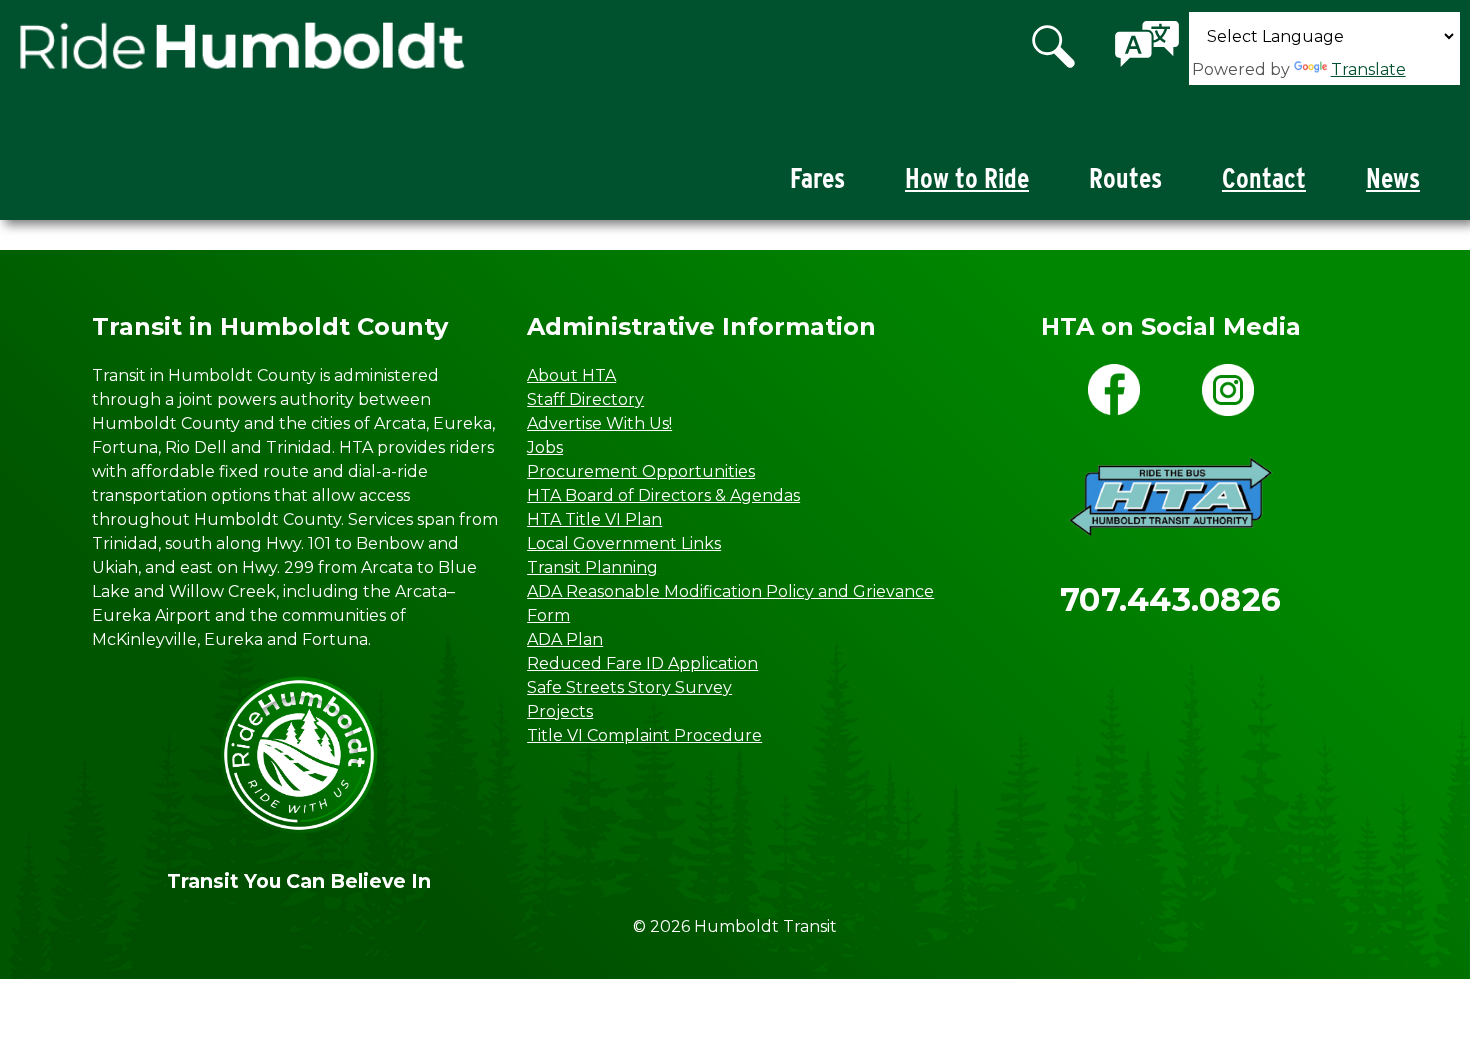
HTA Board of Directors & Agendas (663, 495)
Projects (560, 711)
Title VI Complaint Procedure (644, 735)
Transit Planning (592, 567)
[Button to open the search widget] (1055, 48)
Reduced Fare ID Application (642, 663)
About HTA (571, 375)
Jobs (545, 447)
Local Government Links (624, 543)
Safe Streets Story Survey (629, 687)
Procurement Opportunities (641, 471)
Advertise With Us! (599, 423)
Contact (1264, 178)
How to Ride (967, 178)
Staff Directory (585, 399)
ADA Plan (565, 639)
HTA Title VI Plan (594, 519)
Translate (1368, 69)
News (1393, 178)
